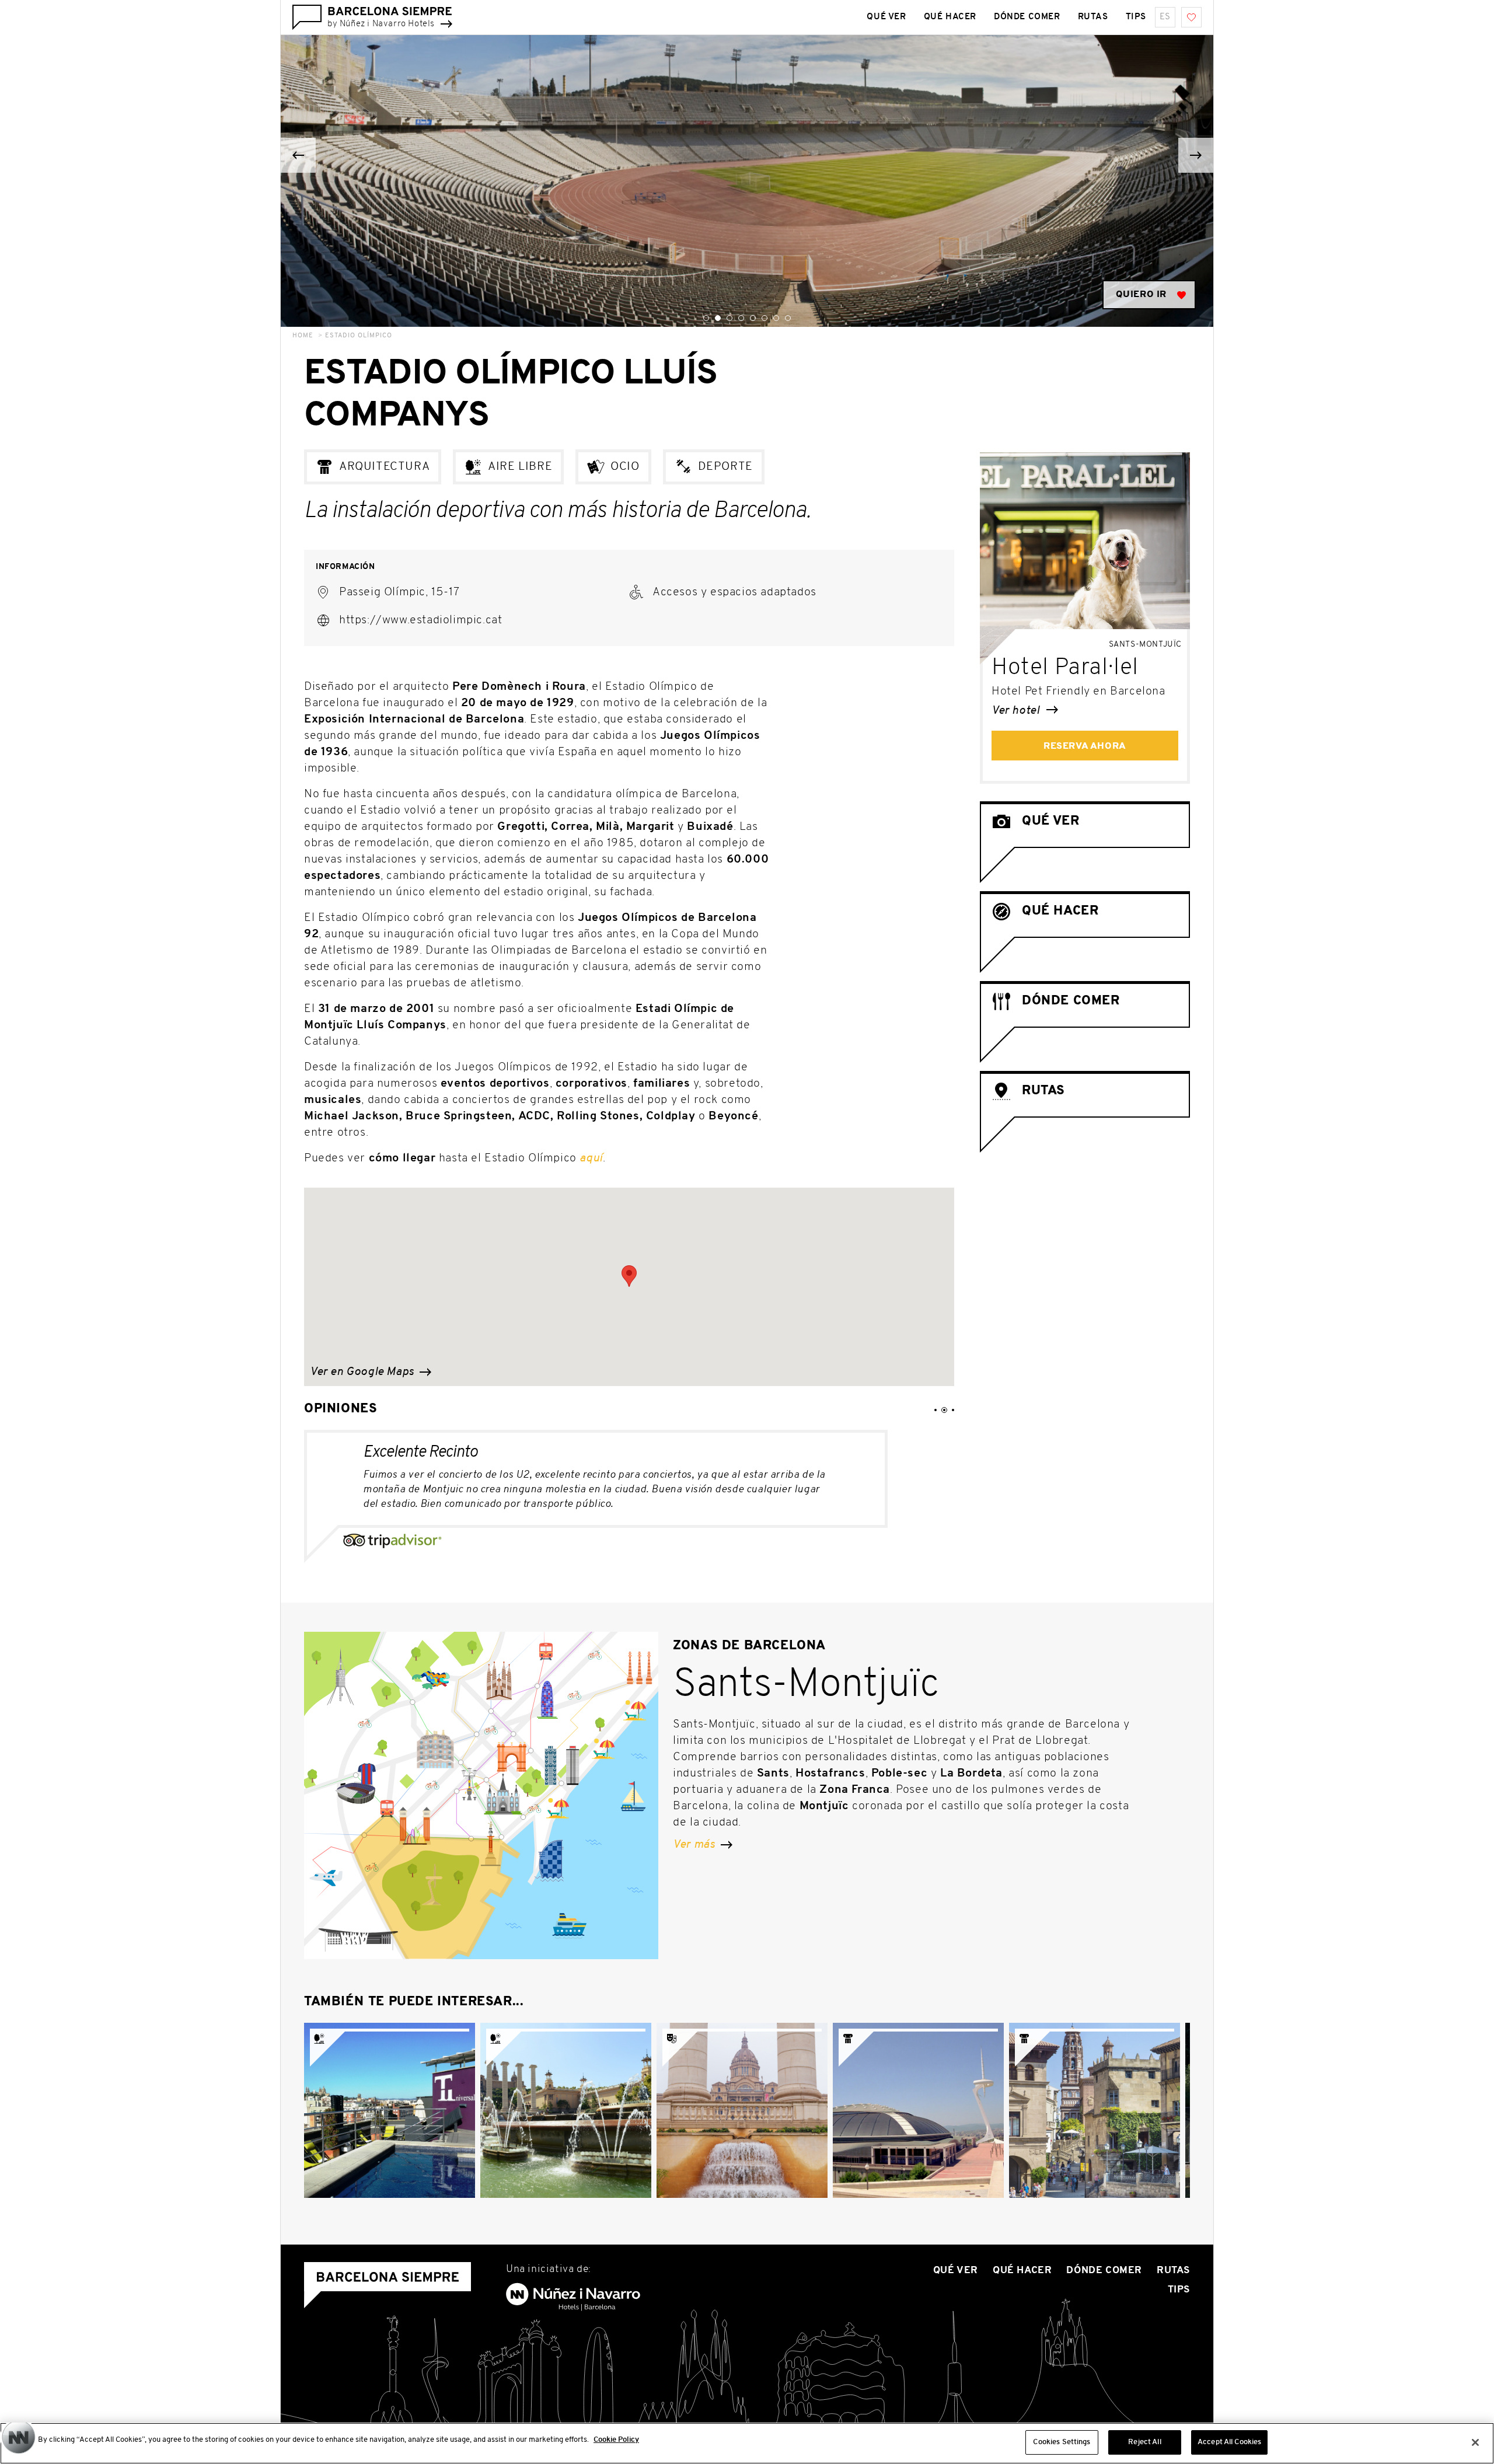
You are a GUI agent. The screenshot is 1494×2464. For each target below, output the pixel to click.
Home (303, 336)
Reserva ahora (1085, 746)
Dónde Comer (1027, 17)
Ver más (695, 1845)
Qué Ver (886, 17)
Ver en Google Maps (363, 1372)
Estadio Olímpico (359, 336)
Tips (1136, 17)
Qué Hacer (950, 17)
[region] (747, 2443)
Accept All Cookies (1229, 2442)
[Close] (1475, 2442)
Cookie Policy (616, 2440)
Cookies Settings (1062, 2442)
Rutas (1093, 17)
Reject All (1144, 2442)
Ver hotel (1017, 711)
